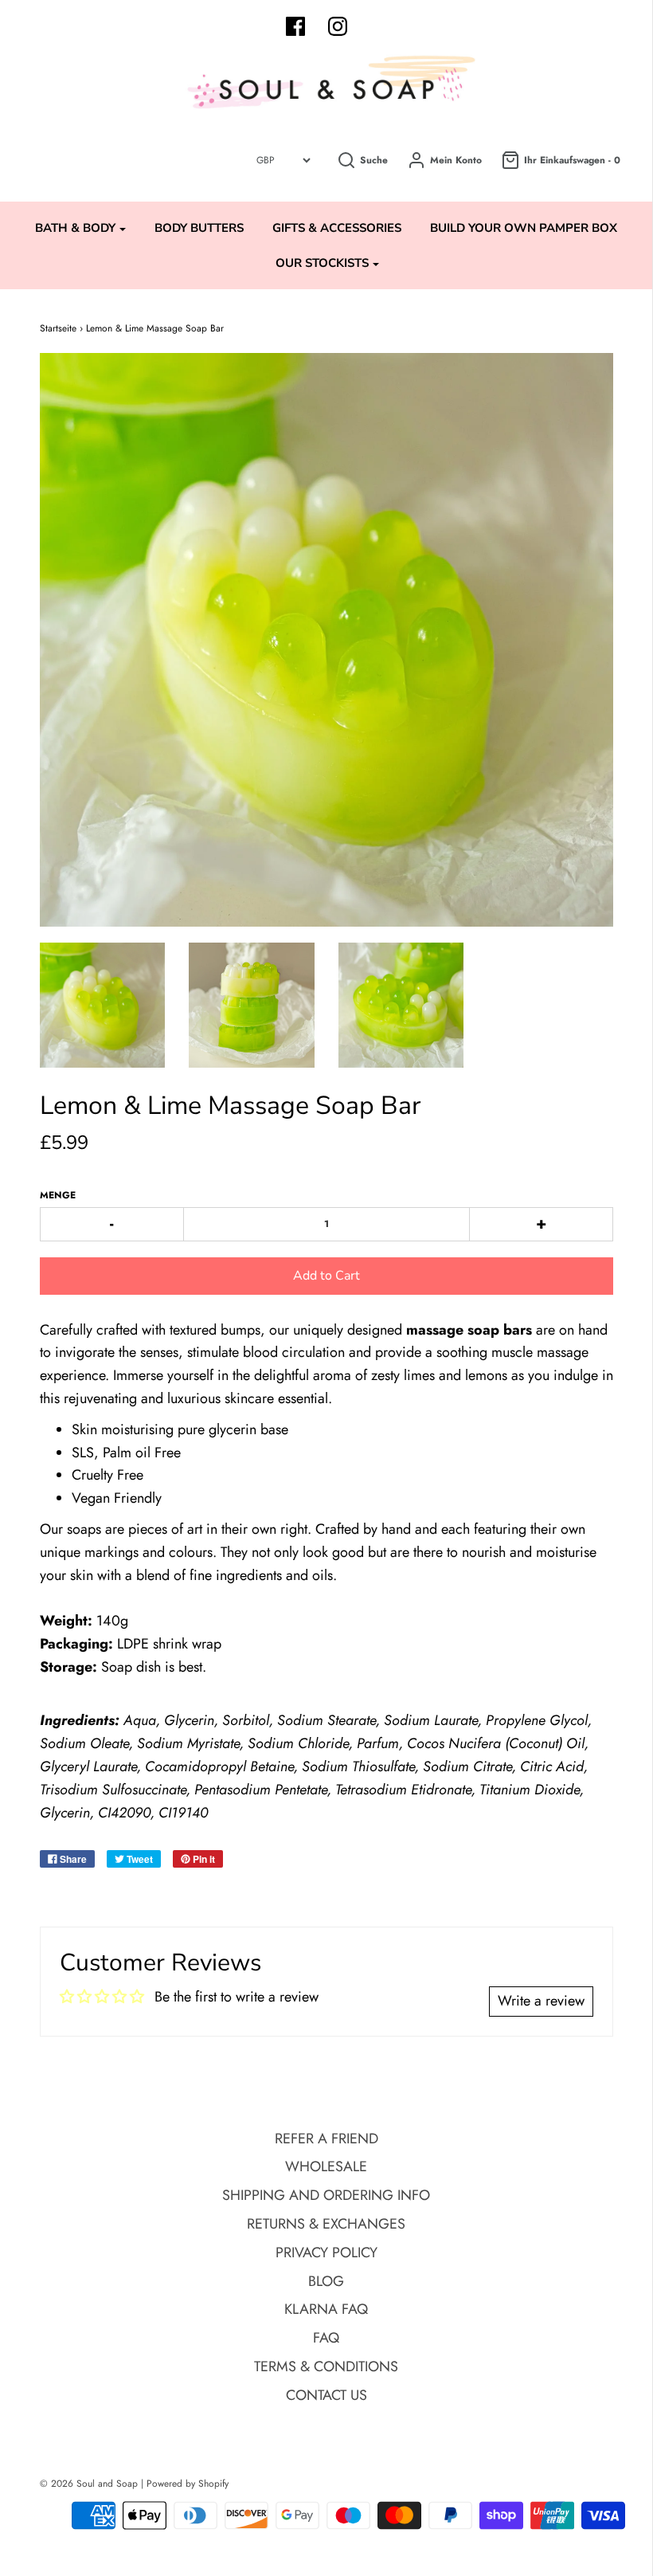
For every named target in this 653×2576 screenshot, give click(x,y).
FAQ (326, 2338)
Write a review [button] (541, 2001)
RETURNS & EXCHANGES (326, 2224)
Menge (58, 1195)
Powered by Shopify (188, 2484)
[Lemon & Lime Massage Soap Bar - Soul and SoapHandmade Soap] (103, 1006)
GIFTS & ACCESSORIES (337, 228)
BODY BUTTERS (199, 228)
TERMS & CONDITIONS (326, 2366)
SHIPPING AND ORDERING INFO (326, 2195)
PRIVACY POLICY (326, 2253)
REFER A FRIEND (326, 2139)
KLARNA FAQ (326, 2309)
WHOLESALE (326, 2166)
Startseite (58, 328)
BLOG (326, 2281)
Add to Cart (326, 1276)
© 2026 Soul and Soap (89, 2484)
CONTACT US (326, 2395)
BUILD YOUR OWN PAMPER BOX (524, 228)
